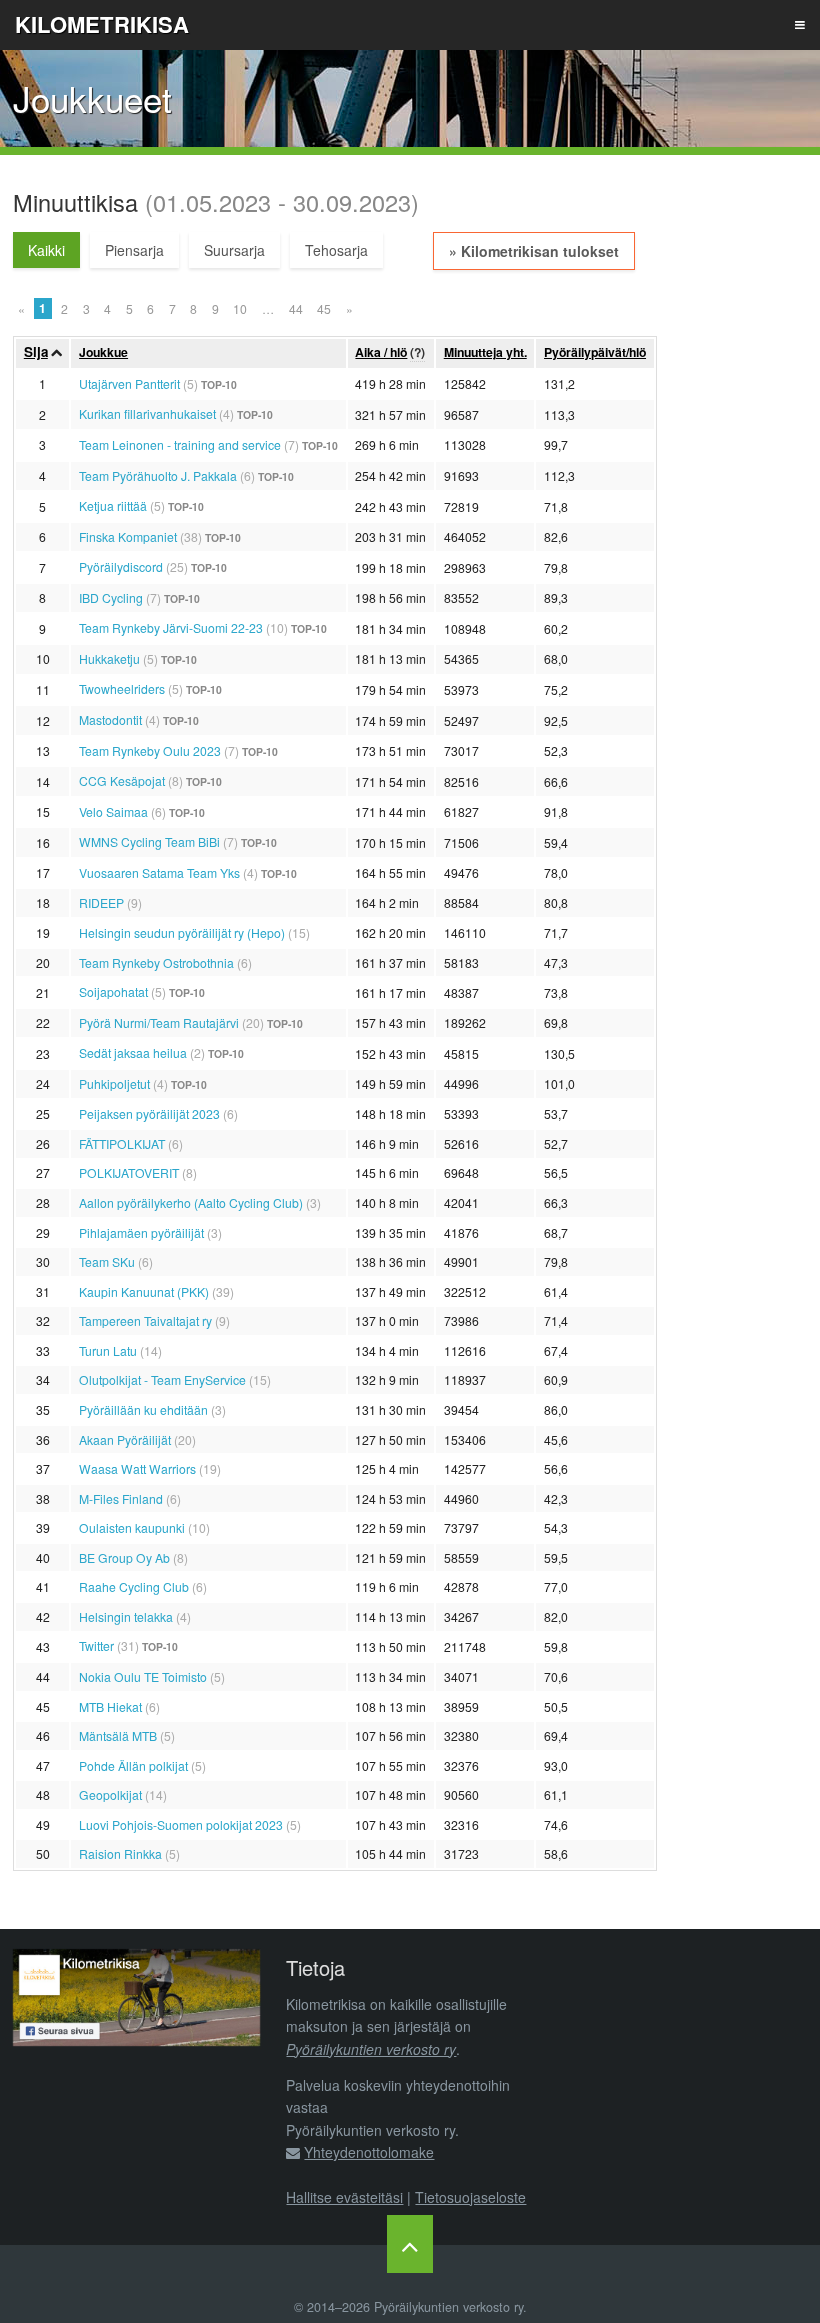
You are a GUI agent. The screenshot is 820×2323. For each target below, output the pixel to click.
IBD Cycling (111, 597)
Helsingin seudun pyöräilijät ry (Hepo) (182, 932)
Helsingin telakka (126, 1616)
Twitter (96, 1645)
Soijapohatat (113, 991)
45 (324, 308)
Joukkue (103, 352)
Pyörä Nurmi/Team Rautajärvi (159, 1022)
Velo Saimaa (113, 811)
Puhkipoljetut (114, 1083)
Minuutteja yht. (485, 352)
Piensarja (134, 250)
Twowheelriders (122, 688)
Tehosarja (336, 250)
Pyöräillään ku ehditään (143, 1409)
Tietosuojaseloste (470, 2197)
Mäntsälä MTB (118, 1735)
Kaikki (46, 250)
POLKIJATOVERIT (129, 1172)
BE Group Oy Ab (124, 1557)
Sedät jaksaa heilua (133, 1052)
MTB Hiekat (110, 1706)
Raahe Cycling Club (134, 1586)
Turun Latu (108, 1350)
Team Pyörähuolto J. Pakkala (158, 475)
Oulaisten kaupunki (132, 1527)
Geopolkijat (110, 1794)
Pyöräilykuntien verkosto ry (371, 2049)
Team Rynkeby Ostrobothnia (156, 962)
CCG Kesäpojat (122, 780)
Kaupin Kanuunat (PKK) (144, 1291)
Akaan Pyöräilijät (125, 1439)
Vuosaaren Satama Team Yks (159, 872)
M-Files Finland (121, 1498)
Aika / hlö (381, 352)
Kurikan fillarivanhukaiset (147, 413)
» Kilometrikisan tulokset (534, 251)
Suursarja (234, 250)
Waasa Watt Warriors (137, 1468)
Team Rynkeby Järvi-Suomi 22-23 (171, 627)
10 (240, 308)
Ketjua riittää (113, 505)
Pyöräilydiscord (121, 566)
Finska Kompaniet (128, 536)
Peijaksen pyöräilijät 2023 (149, 1113)
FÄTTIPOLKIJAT (122, 1143)
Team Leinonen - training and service (180, 444)
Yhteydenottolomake (369, 2152)
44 (296, 308)
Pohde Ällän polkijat (133, 1765)
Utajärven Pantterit (129, 383)
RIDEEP (101, 902)
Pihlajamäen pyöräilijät (141, 1232)
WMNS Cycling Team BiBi (149, 841)
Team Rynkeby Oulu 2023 (150, 750)
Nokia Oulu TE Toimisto (143, 1676)
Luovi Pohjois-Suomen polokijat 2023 (181, 1824)
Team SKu (107, 1261)
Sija (36, 351)
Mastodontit (110, 719)
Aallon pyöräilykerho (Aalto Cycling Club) (191, 1202)
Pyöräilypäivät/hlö (595, 352)
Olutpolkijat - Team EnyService (162, 1379)
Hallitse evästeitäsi (344, 2197)
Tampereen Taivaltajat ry (145, 1320)
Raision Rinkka (120, 1853)
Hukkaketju (109, 658)
